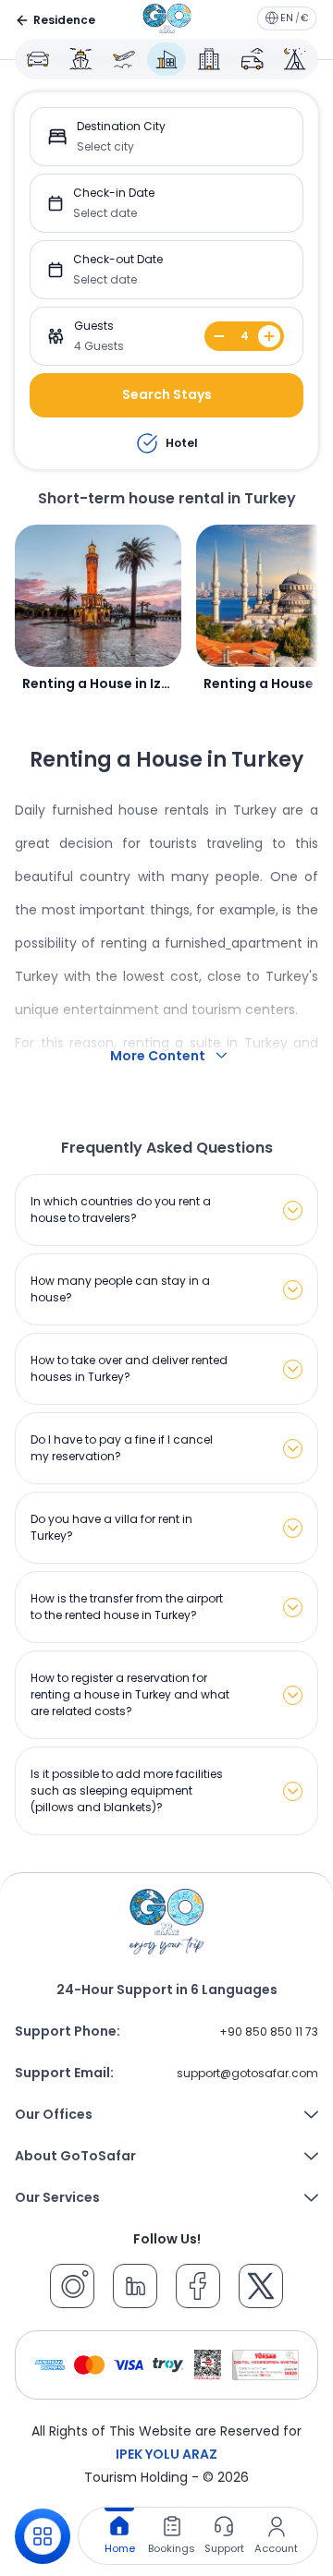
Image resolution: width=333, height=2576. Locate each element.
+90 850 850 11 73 (269, 2032)
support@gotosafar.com (247, 2073)
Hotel (182, 443)
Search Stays (167, 394)
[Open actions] (43, 2536)
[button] (166, 137)
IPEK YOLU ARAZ (166, 2454)
